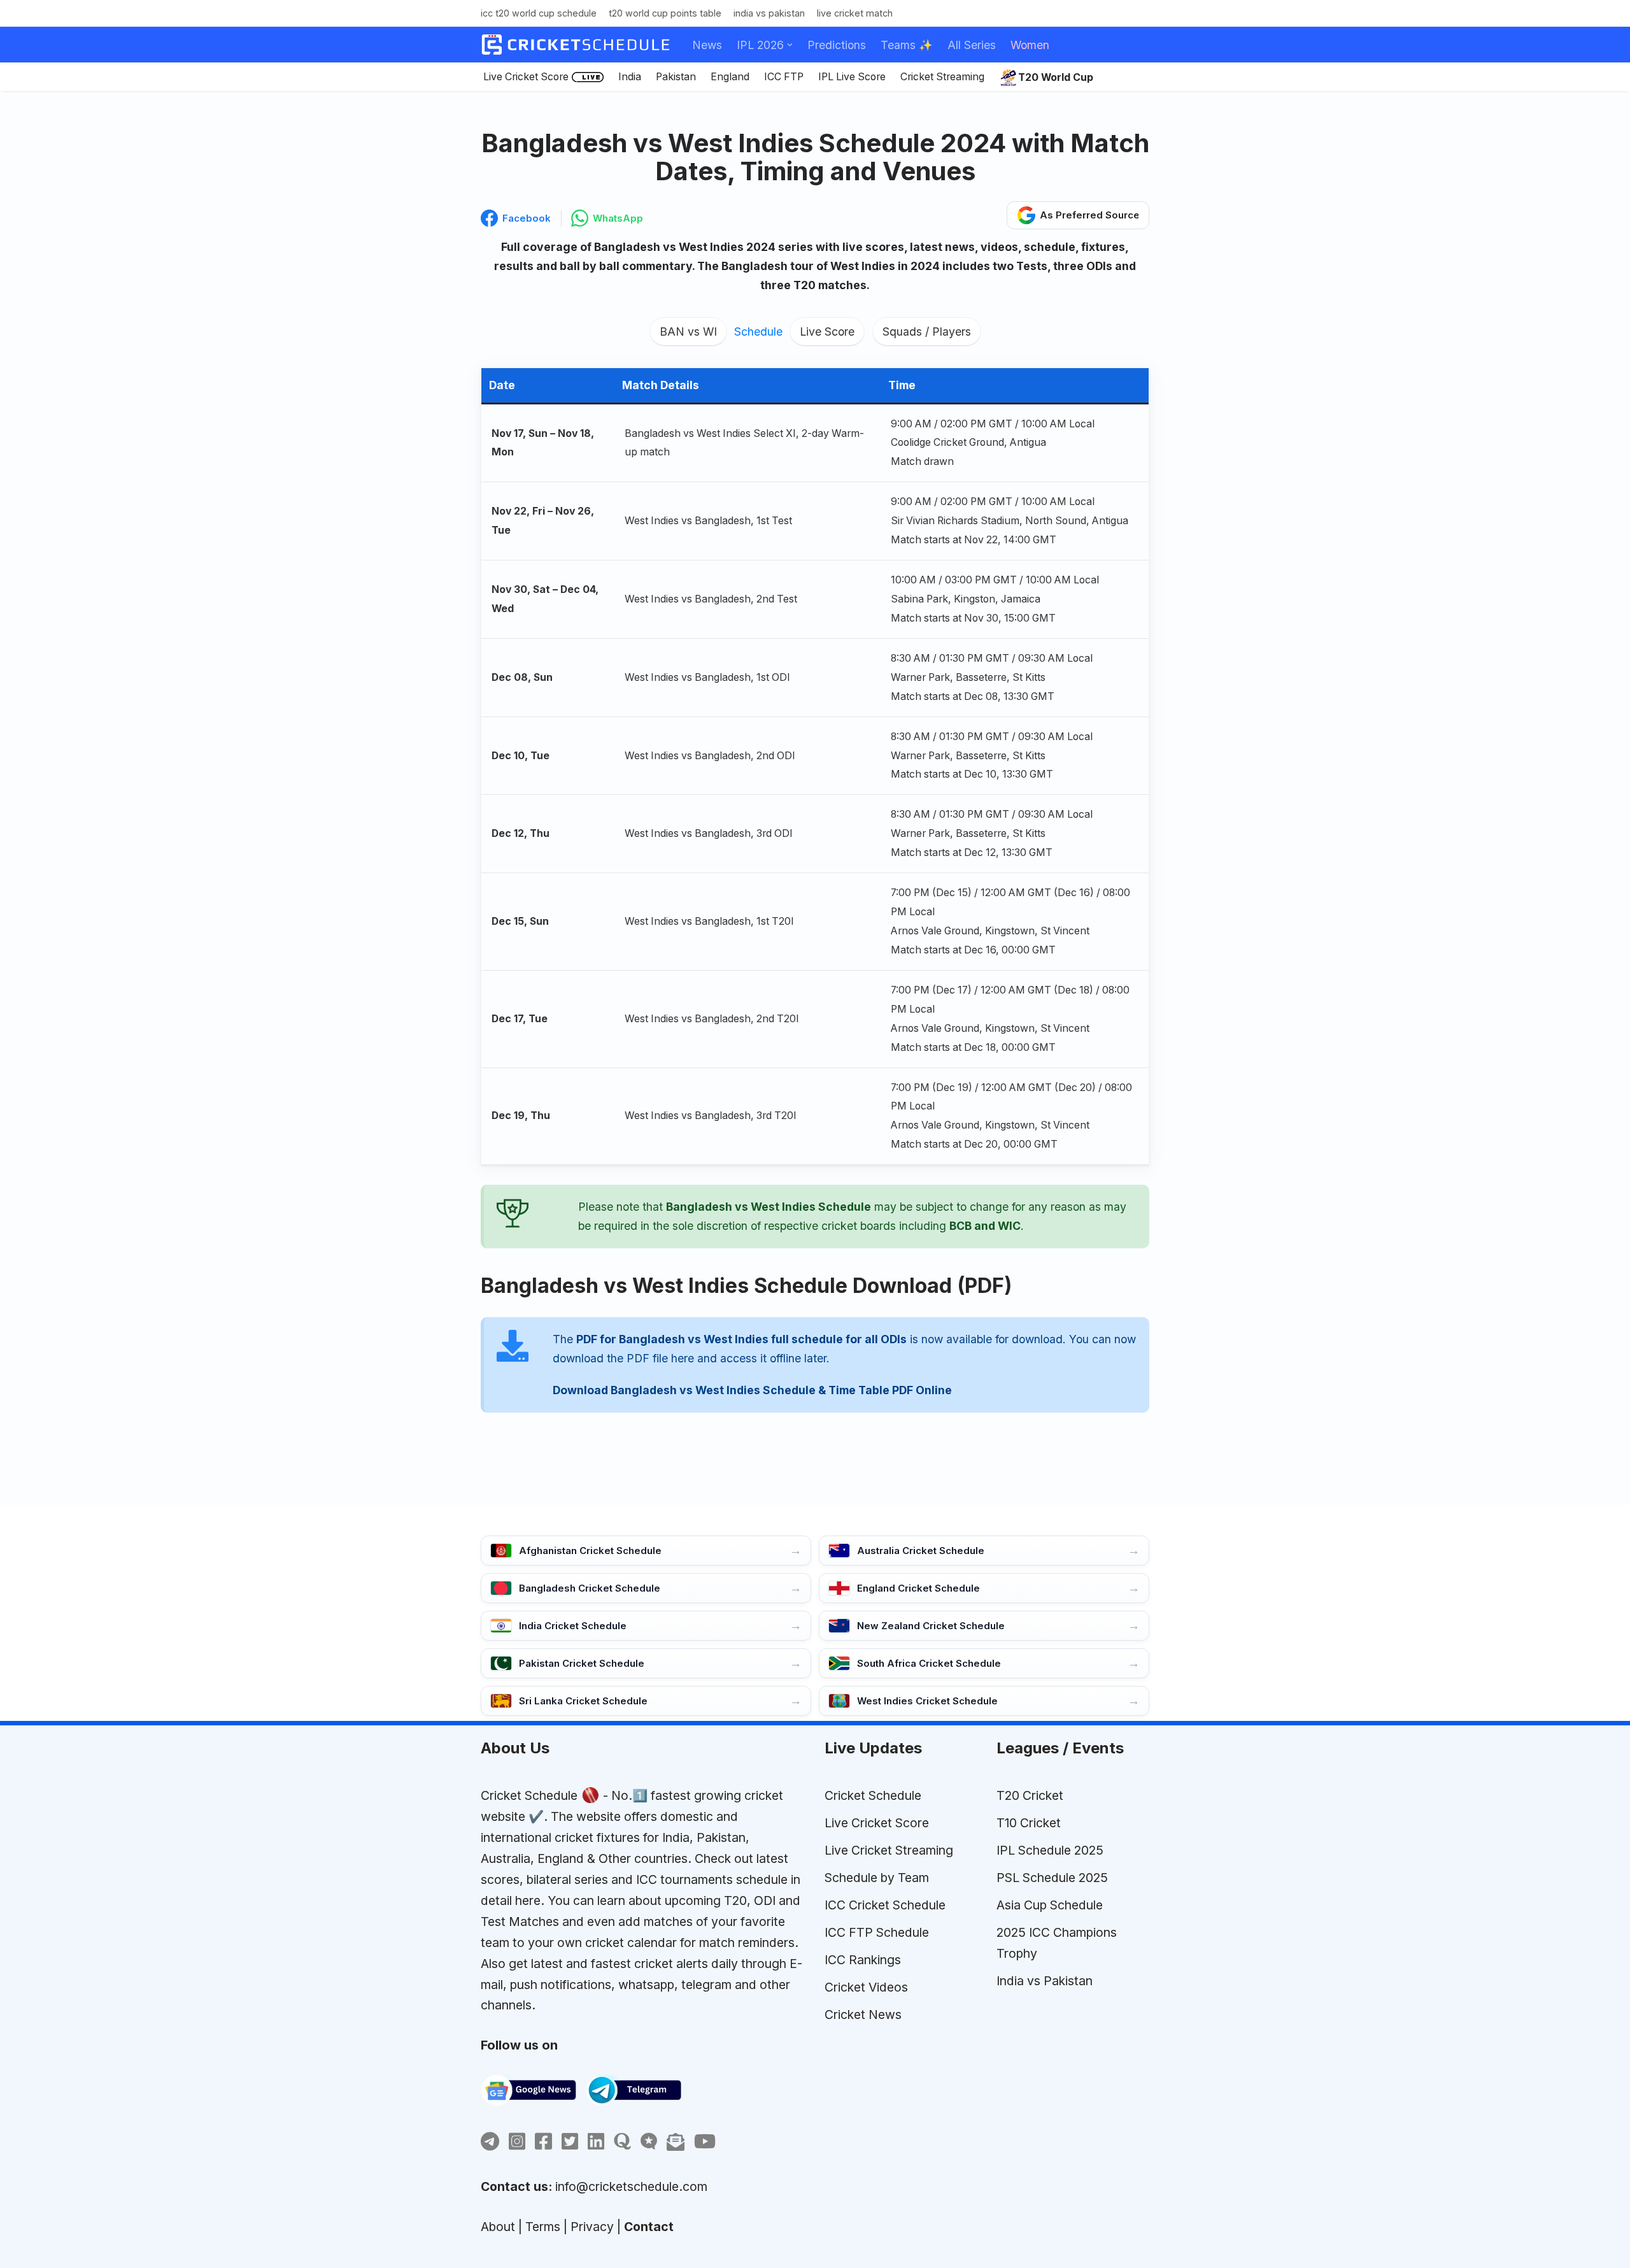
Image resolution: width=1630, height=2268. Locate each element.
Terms (543, 2227)
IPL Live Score (852, 77)
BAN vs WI (688, 332)
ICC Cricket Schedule (885, 1905)
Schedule (758, 332)
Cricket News (863, 2015)
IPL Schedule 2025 (1050, 1850)
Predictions (837, 45)
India (630, 77)
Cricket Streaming (942, 77)
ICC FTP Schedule (877, 1932)
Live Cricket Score (526, 77)
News (707, 45)
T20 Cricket (1030, 1795)
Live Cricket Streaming (889, 1850)
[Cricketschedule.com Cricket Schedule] (576, 45)
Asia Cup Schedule (1050, 1905)
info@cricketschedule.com (631, 2186)
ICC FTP (784, 77)
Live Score (827, 332)
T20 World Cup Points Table (665, 13)
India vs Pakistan (769, 13)
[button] (790, 45)
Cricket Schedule (529, 1795)
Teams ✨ (907, 45)
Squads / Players (927, 332)
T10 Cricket (1029, 1823)
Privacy (592, 2227)
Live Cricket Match (855, 13)
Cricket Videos (866, 1987)
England (730, 77)
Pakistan (676, 77)
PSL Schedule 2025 (1052, 1878)
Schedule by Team (877, 1878)
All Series (972, 45)
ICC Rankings (863, 1960)
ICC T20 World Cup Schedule (539, 13)
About (498, 2227)
